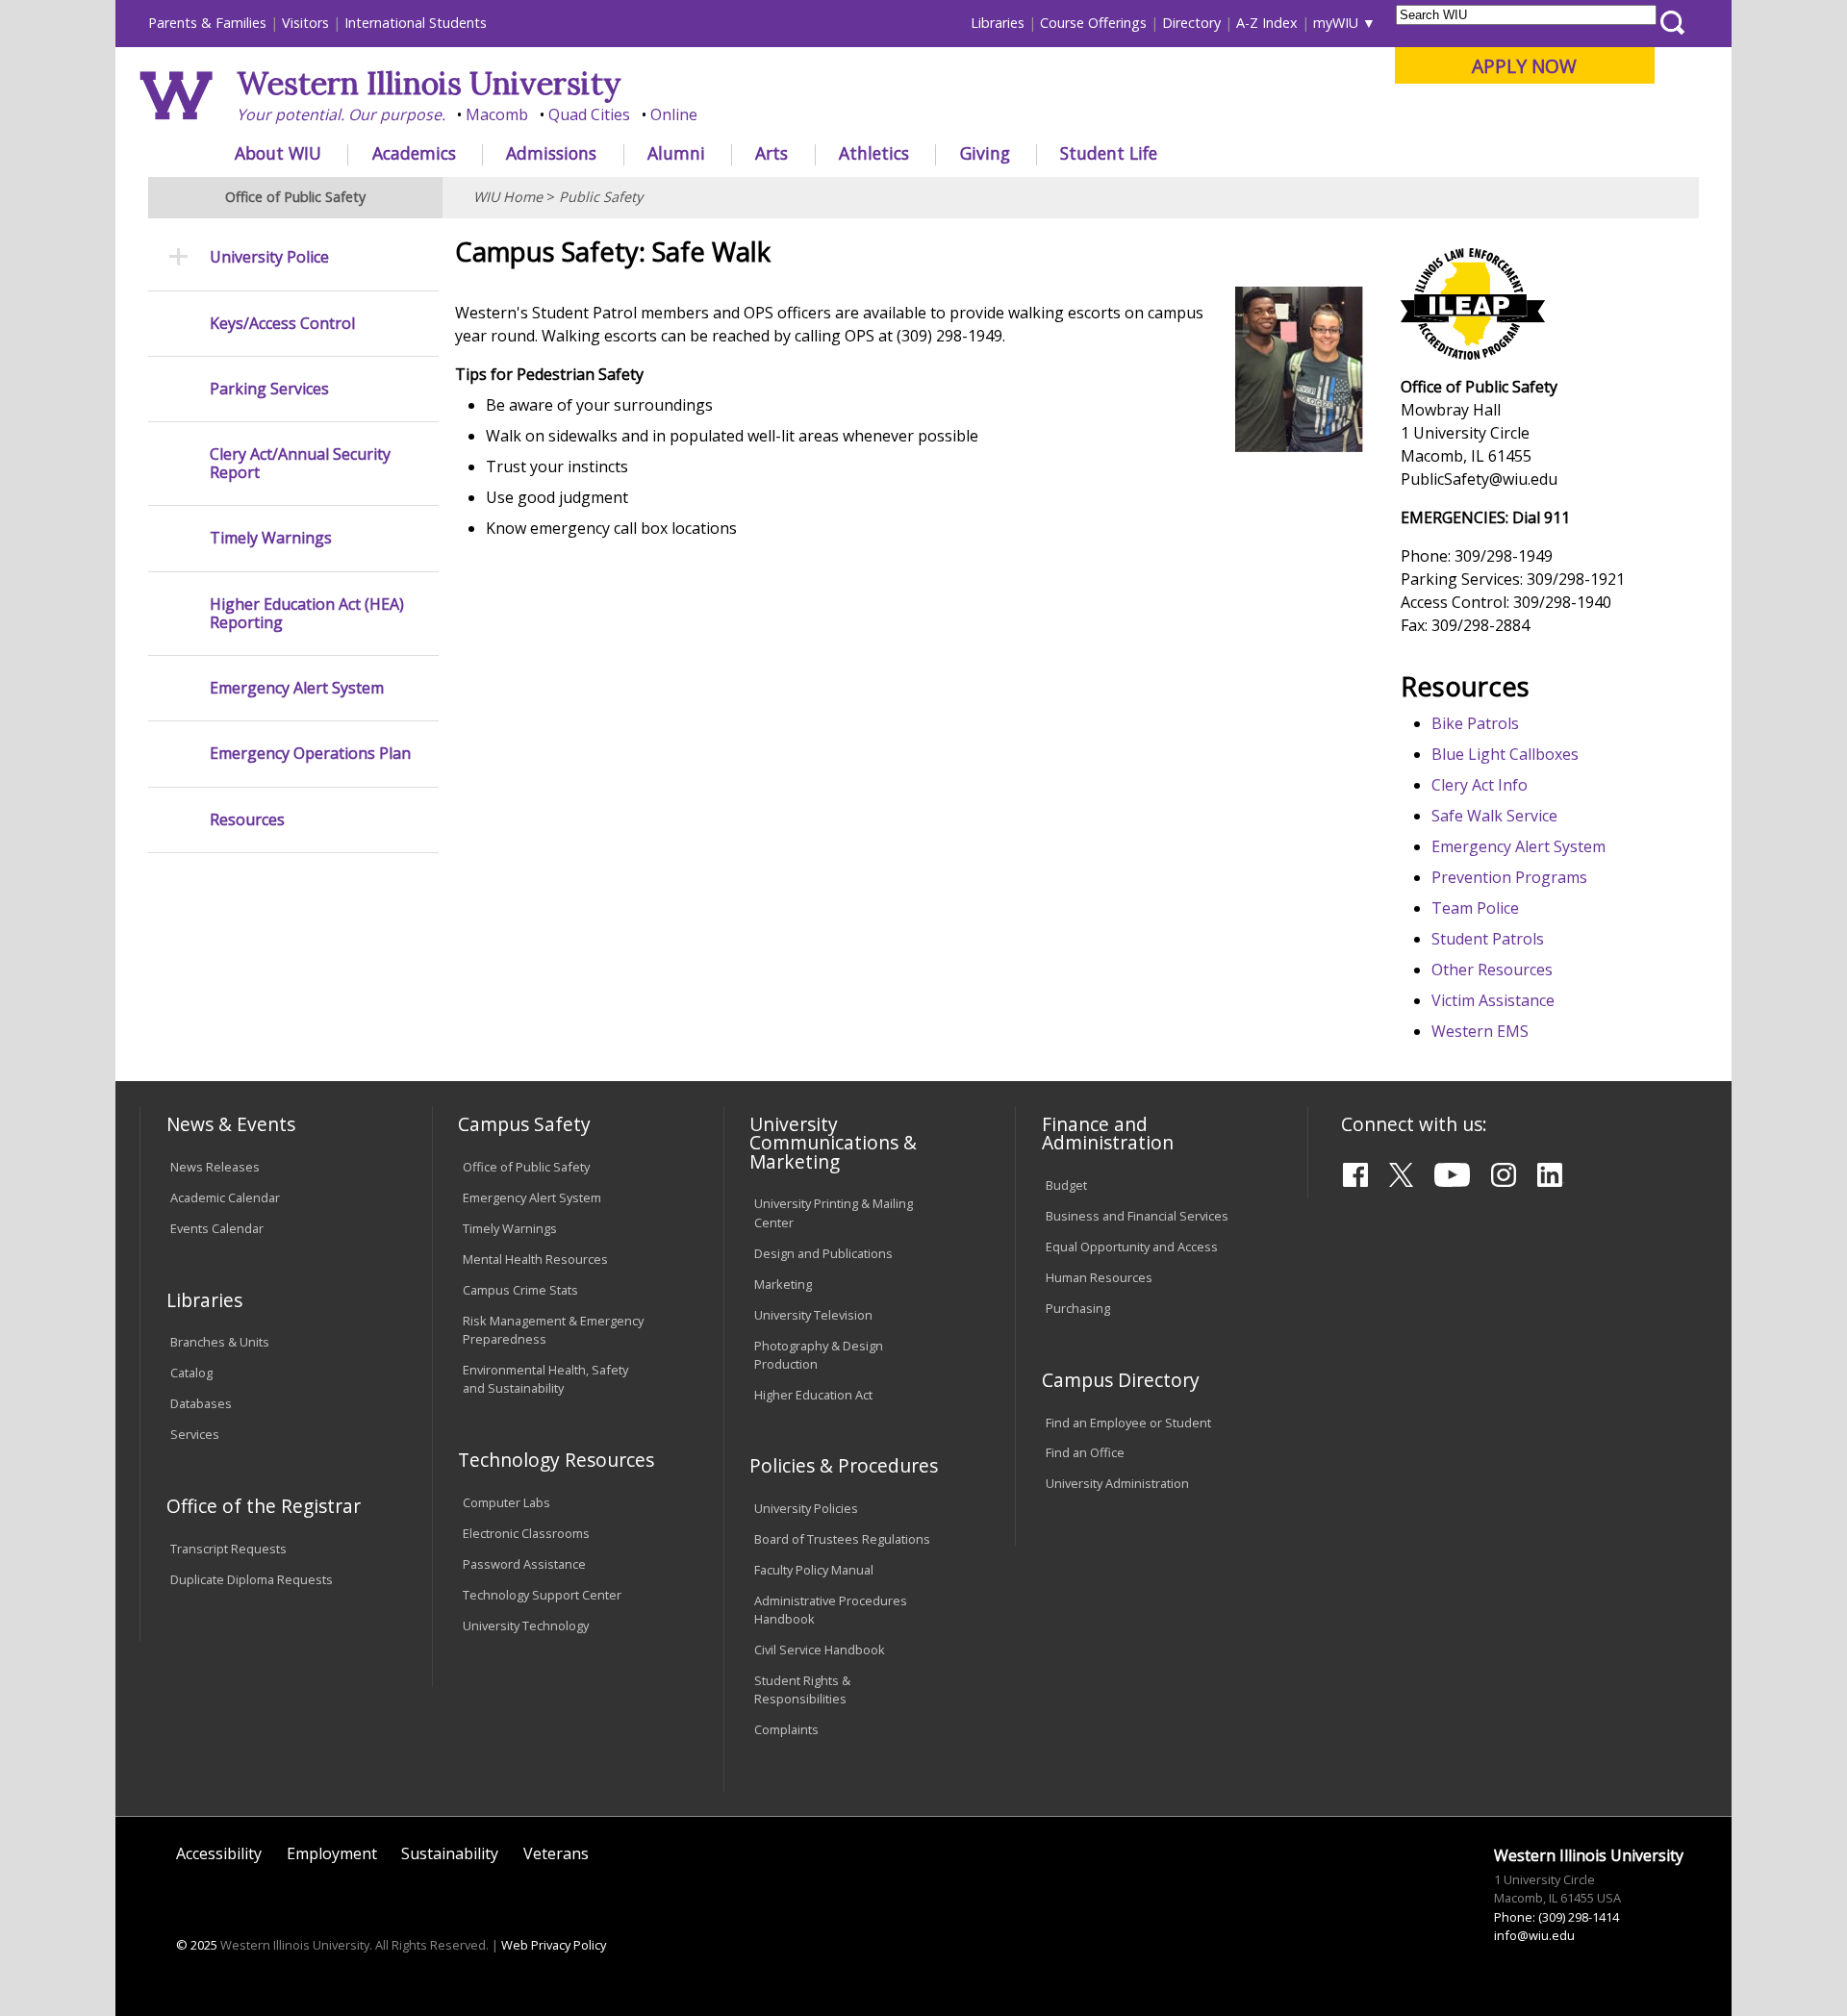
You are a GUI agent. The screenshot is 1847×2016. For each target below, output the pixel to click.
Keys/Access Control (282, 324)
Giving (985, 153)
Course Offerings (1093, 23)
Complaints (786, 1729)
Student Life (1109, 153)
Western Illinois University (429, 83)
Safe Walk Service (1494, 816)
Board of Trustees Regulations (842, 1539)
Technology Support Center (542, 1595)
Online (674, 114)
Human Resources (1099, 1277)
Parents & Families (207, 23)
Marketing (783, 1284)
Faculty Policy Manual (814, 1570)
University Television (813, 1315)
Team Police (1475, 908)
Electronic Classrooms (526, 1533)
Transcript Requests (228, 1549)
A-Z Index (1267, 23)
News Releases (215, 1167)
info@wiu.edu (1534, 1935)
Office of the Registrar (264, 1506)
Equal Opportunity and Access (1132, 1247)
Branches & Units (220, 1342)
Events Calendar (217, 1228)
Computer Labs (506, 1502)
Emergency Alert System (1518, 846)
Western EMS (1480, 1031)
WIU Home (508, 197)
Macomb (497, 114)
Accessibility (219, 1853)
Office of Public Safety (526, 1167)
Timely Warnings (271, 538)
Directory (1191, 23)
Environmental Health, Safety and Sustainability (545, 1379)
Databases (201, 1403)
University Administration (1117, 1483)
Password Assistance (524, 1564)
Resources (247, 820)
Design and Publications (823, 1253)
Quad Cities (589, 114)
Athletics (874, 153)
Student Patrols (1488, 939)
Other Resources (1492, 970)
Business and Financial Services (1137, 1216)
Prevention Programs (1509, 877)
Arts (772, 153)
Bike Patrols (1475, 723)
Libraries (998, 23)
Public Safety (601, 197)
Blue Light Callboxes (1505, 754)
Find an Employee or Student (1128, 1423)
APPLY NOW (1524, 66)
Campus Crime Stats (520, 1290)
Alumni (676, 153)
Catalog (191, 1373)
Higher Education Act (813, 1395)
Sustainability (450, 1853)
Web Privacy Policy (554, 1945)
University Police (269, 257)
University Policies (806, 1508)
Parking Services (269, 389)
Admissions (551, 153)
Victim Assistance (1493, 1000)
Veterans (556, 1853)
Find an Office (1085, 1452)
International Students (416, 23)
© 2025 (197, 1945)
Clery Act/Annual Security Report (300, 464)
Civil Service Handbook (820, 1650)
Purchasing (1078, 1308)
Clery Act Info (1480, 785)
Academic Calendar (225, 1197)
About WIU (278, 153)
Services (195, 1434)
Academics (414, 153)
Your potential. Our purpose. (341, 114)
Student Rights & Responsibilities (802, 1689)
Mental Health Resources (535, 1259)
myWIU (1336, 23)
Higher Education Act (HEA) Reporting (307, 614)
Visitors (305, 23)
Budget (1066, 1185)
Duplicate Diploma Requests (252, 1579)
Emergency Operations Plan (310, 754)
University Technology (526, 1625)
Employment (332, 1853)
